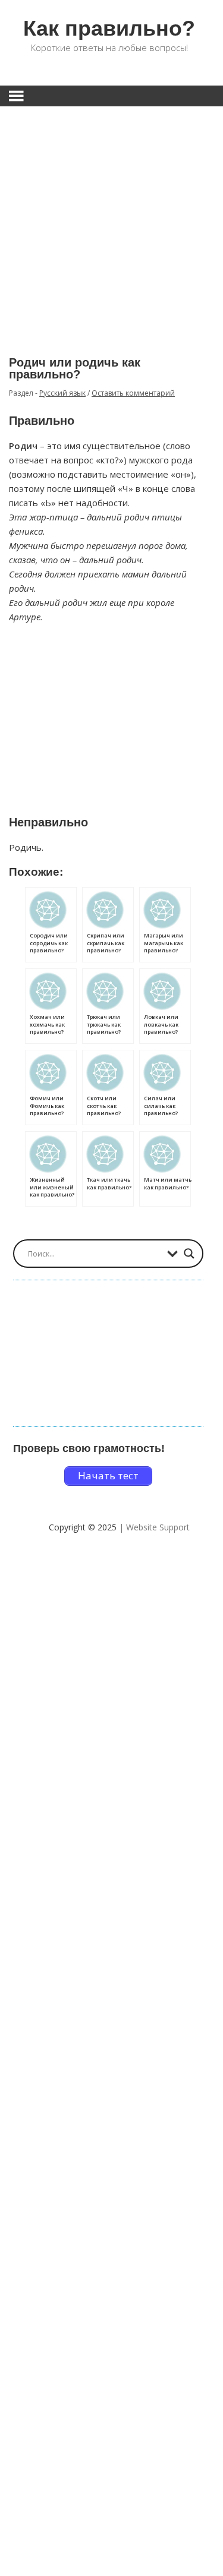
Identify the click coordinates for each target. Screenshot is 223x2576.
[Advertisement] (111, 222)
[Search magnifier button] (189, 1254)
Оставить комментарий (133, 393)
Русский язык (62, 393)
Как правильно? (109, 28)
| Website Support (154, 1527)
